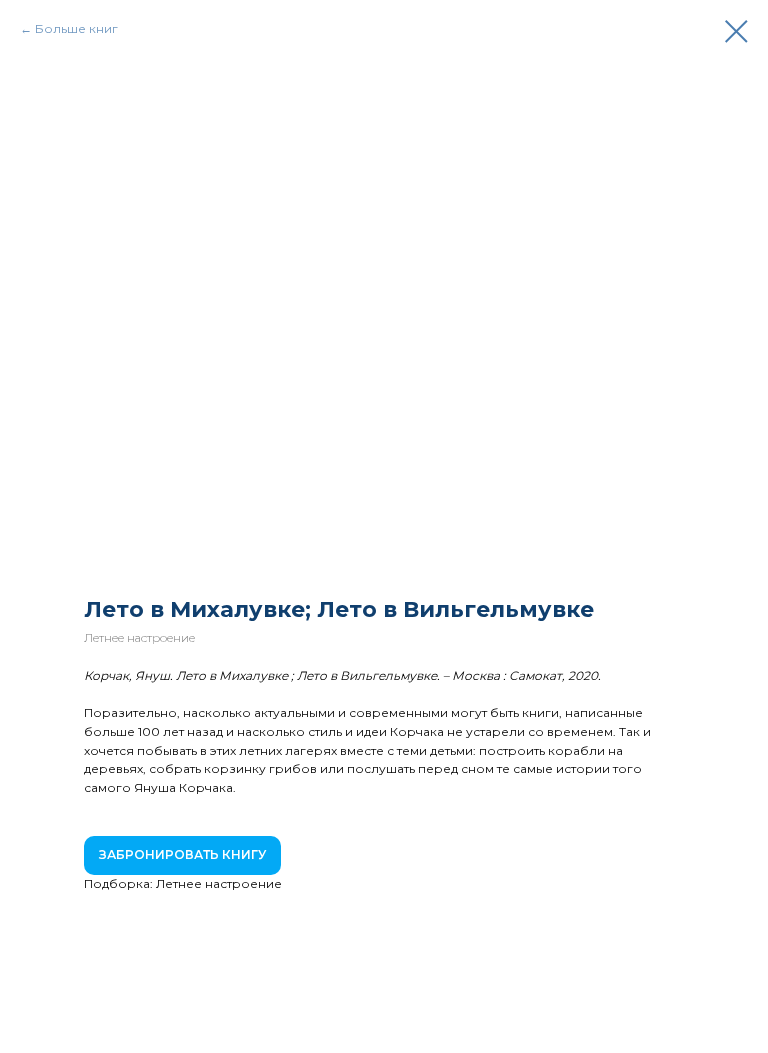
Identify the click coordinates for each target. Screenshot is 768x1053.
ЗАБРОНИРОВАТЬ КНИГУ (182, 854)
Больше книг (76, 28)
